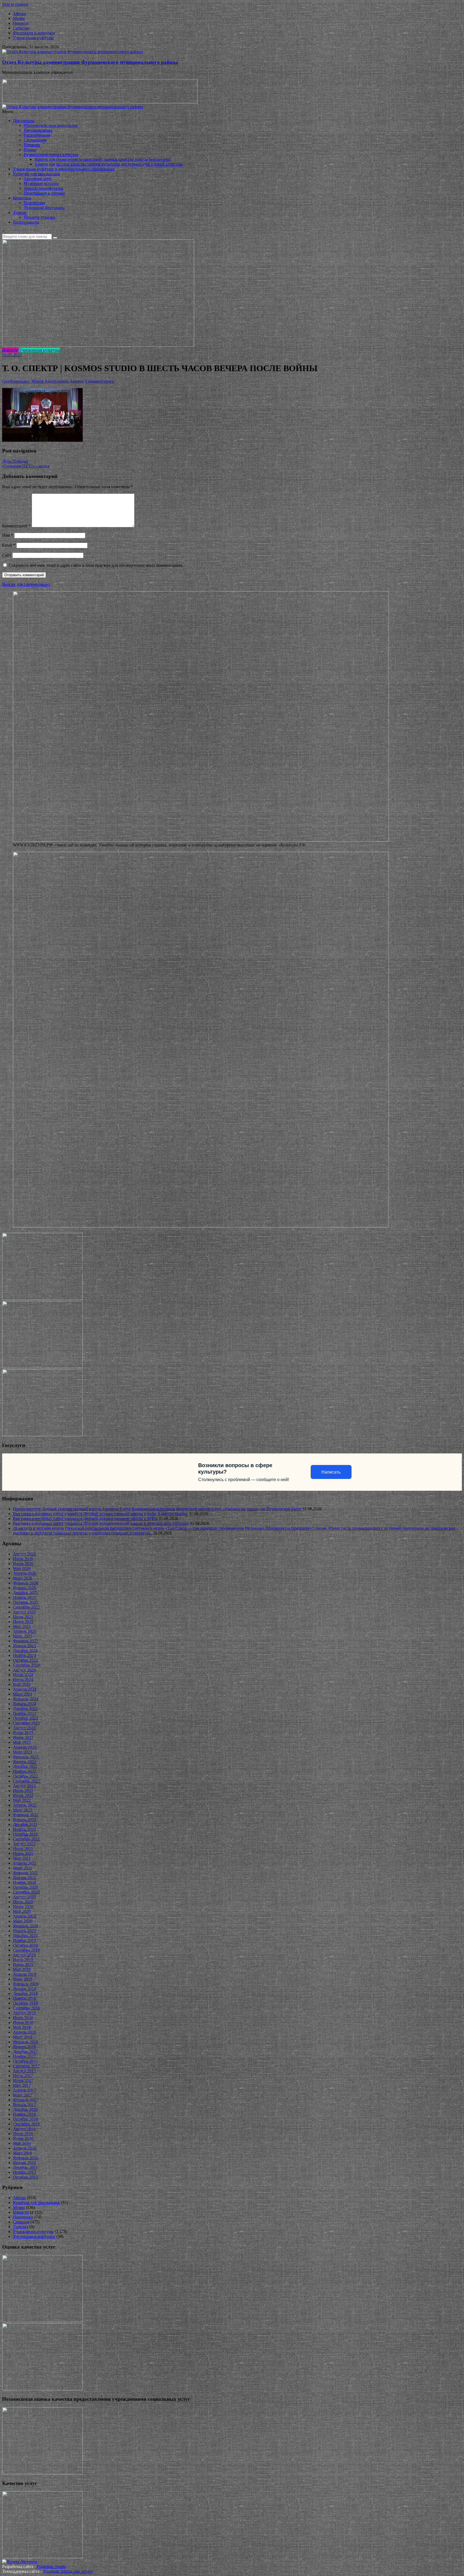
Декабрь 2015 (25, 2167)
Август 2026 (24, 1554)
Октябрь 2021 (25, 1834)
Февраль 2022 (26, 1815)
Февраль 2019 (26, 1984)
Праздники (23, 2217)
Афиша (19, 14)
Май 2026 (22, 1568)
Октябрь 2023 (25, 1718)
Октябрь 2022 (25, 1776)
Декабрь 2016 (25, 2109)
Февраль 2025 (26, 1641)
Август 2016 (24, 2129)
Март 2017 (23, 2095)
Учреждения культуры (33, 38)
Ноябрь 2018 (24, 1998)
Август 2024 (24, 1670)
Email (9, 545)
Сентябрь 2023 (26, 1723)
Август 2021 (24, 1844)
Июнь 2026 (23, 1564)
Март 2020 (23, 1921)
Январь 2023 (24, 1762)
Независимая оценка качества (51, 154)
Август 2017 (24, 2071)
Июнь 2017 (23, 2080)
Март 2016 (23, 2153)
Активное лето (37, 179)
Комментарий (16, 526)
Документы (23, 121)
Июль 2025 (23, 1617)
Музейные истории (41, 183)
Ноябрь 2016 (24, 2114)
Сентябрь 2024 (26, 1665)
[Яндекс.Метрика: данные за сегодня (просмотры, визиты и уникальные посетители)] (20, 2562)
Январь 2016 (24, 2163)
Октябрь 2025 (25, 1602)
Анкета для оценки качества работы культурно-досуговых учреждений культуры (108, 164)
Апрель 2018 (25, 2032)
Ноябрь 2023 (24, 1713)
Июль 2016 (23, 2134)
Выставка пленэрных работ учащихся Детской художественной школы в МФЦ (85, 1519)
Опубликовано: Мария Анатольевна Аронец (43, 381)
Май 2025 (22, 1626)
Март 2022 (23, 1810)
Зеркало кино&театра (43, 188)
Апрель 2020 (25, 1916)
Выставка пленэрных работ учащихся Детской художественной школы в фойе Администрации (100, 1514)
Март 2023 (23, 1752)
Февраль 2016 (26, 2158)
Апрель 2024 (25, 1689)
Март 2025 (23, 1636)
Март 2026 (23, 1578)
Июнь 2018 (23, 2023)
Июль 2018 (23, 2018)
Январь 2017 (24, 2105)
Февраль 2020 (26, 1926)
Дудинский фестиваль (44, 208)
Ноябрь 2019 (24, 1940)
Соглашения (35, 140)
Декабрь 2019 (25, 1936)
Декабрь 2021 (25, 1824)
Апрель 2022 (25, 1805)
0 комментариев (99, 381)
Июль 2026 (23, 1559)
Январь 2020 (24, 1931)
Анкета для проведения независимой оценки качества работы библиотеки (103, 159)
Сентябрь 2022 (26, 1781)
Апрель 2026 (25, 1573)
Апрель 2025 (25, 1631)
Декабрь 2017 (25, 2051)
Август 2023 (24, 1728)
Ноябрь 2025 (24, 1597)
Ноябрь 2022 (24, 1771)
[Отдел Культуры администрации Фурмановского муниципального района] (73, 52)
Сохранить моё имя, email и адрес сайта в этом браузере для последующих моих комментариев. (96, 565)
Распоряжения (37, 135)
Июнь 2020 (23, 1907)
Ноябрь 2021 (24, 1829)
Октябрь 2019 (25, 1945)
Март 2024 (23, 1694)
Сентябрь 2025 (26, 1607)
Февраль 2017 (26, 2100)
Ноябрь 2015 (24, 2172)
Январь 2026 (24, 1588)
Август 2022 (24, 1786)
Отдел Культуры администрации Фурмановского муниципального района (90, 62)
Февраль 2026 (26, 1583)
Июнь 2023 (23, 1738)
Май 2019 (22, 1969)
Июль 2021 (23, 1849)
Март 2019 (23, 1979)
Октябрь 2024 (25, 1660)
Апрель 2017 (25, 2090)
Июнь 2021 (23, 1853)
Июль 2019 (23, 1960)
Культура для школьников (36, 174)
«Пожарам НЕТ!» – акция (26, 466)
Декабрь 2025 (25, 1593)
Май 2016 (22, 2143)
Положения (34, 203)
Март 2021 (23, 1868)
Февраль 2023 (26, 1757)
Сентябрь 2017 (26, 2066)
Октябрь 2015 (25, 2177)
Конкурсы (22, 198)
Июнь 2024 (23, 1680)
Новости (21, 23)
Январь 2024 (24, 1704)
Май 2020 (22, 1911)
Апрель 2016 (25, 2148)
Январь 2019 (24, 1989)
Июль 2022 (23, 1791)
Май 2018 (22, 2027)
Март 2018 (23, 2037)
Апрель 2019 (25, 1974)
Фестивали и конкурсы (34, 33)
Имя (8, 535)
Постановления (38, 130)
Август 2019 (24, 1955)
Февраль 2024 (26, 1699)
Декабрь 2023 (25, 1709)
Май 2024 (22, 1684)
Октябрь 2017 (25, 2061)
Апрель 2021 (25, 1863)
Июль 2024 (23, 1675)
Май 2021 (22, 1858)
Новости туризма (39, 217)
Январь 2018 (24, 2047)
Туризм (20, 212)
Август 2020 (24, 1897)
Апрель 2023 (25, 1747)
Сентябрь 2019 (26, 1950)
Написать (331, 1472)
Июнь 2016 (23, 2138)
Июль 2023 (23, 1733)
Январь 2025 (24, 1646)
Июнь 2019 (23, 1965)
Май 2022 (22, 1800)
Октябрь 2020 (25, 1887)
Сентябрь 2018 (26, 2008)
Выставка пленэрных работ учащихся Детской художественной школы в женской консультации (101, 1523)
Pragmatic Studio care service (68, 2571)
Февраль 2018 (26, 2042)
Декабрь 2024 (25, 1651)
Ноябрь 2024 (24, 1655)
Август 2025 (24, 1612)
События (21, 28)
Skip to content (15, 4)
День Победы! (15, 461)
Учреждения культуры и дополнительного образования (64, 169)
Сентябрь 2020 (26, 1892)
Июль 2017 (23, 2076)
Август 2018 (24, 2013)
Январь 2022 (24, 1820)
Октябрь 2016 (25, 2119)
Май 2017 (22, 2085)
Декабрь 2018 (25, 1994)
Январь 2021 (24, 1878)
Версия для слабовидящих (26, 584)
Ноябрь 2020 (24, 1882)
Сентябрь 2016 (26, 2124)
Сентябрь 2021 (26, 1839)
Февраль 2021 (26, 1873)
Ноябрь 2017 (24, 2056)
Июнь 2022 (23, 1795)
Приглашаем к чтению (44, 193)
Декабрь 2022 (25, 1766)
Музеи (19, 18)
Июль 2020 (23, 1902)
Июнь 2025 (23, 1622)
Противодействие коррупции (51, 125)
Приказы (32, 145)
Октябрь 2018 (25, 2003)
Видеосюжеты (26, 222)
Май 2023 (22, 1742)
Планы (30, 150)
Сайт (7, 555)
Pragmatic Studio (51, 2566)
